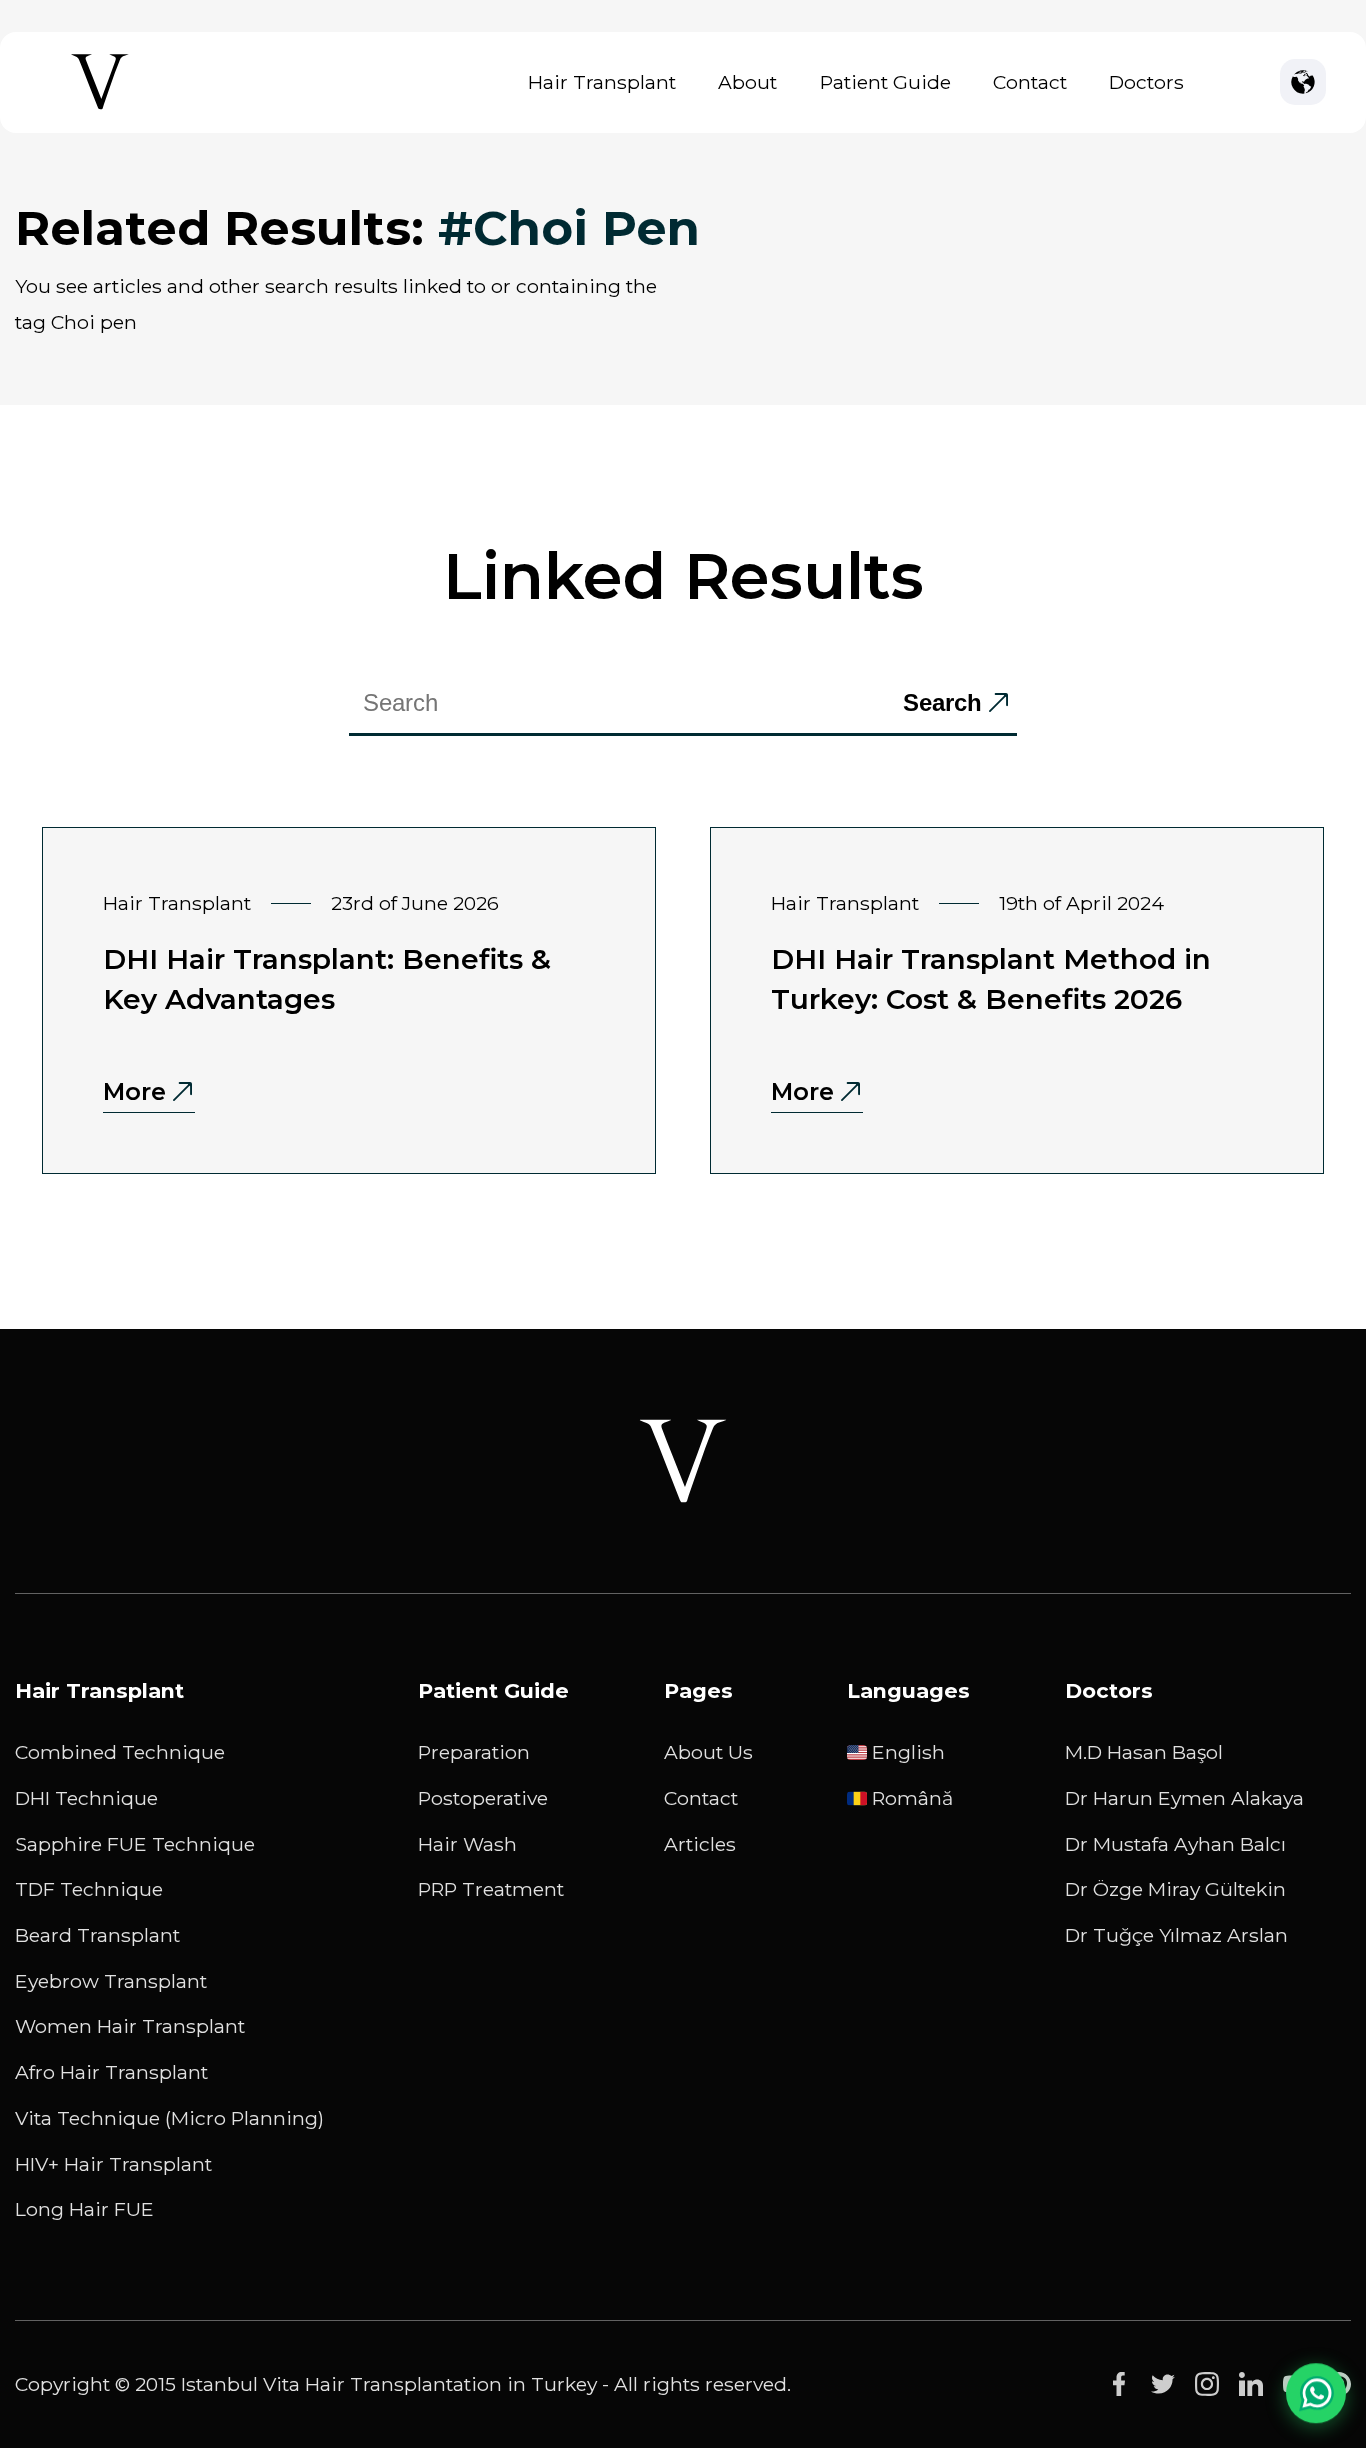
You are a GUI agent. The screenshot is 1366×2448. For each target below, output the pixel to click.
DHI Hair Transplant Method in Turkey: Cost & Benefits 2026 (991, 979)
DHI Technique (86, 1798)
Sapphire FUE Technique (135, 1844)
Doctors (1146, 82)
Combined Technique (120, 1752)
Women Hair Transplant (130, 2026)
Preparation (474, 1752)
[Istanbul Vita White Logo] (683, 1461)
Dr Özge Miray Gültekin (1175, 1889)
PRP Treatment (491, 1889)
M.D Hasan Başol (1144, 1752)
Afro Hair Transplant (111, 2072)
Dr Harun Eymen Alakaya (1184, 1798)
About (747, 82)
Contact (1030, 82)
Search (942, 702)
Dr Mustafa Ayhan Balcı (1175, 1844)
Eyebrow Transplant (111, 1981)
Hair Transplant (602, 82)
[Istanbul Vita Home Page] (100, 109)
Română (912, 1798)
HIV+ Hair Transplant (113, 2164)
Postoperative (483, 1798)
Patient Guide (885, 82)
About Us (708, 1752)
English (908, 1752)
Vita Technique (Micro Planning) (169, 2118)
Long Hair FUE (84, 2209)
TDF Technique (89, 1889)
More (134, 1091)
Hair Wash (467, 1844)
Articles (700, 1844)
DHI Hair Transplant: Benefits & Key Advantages (327, 979)
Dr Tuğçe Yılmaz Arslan (1176, 1935)
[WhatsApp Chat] (1316, 2389)
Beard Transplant (97, 1935)
